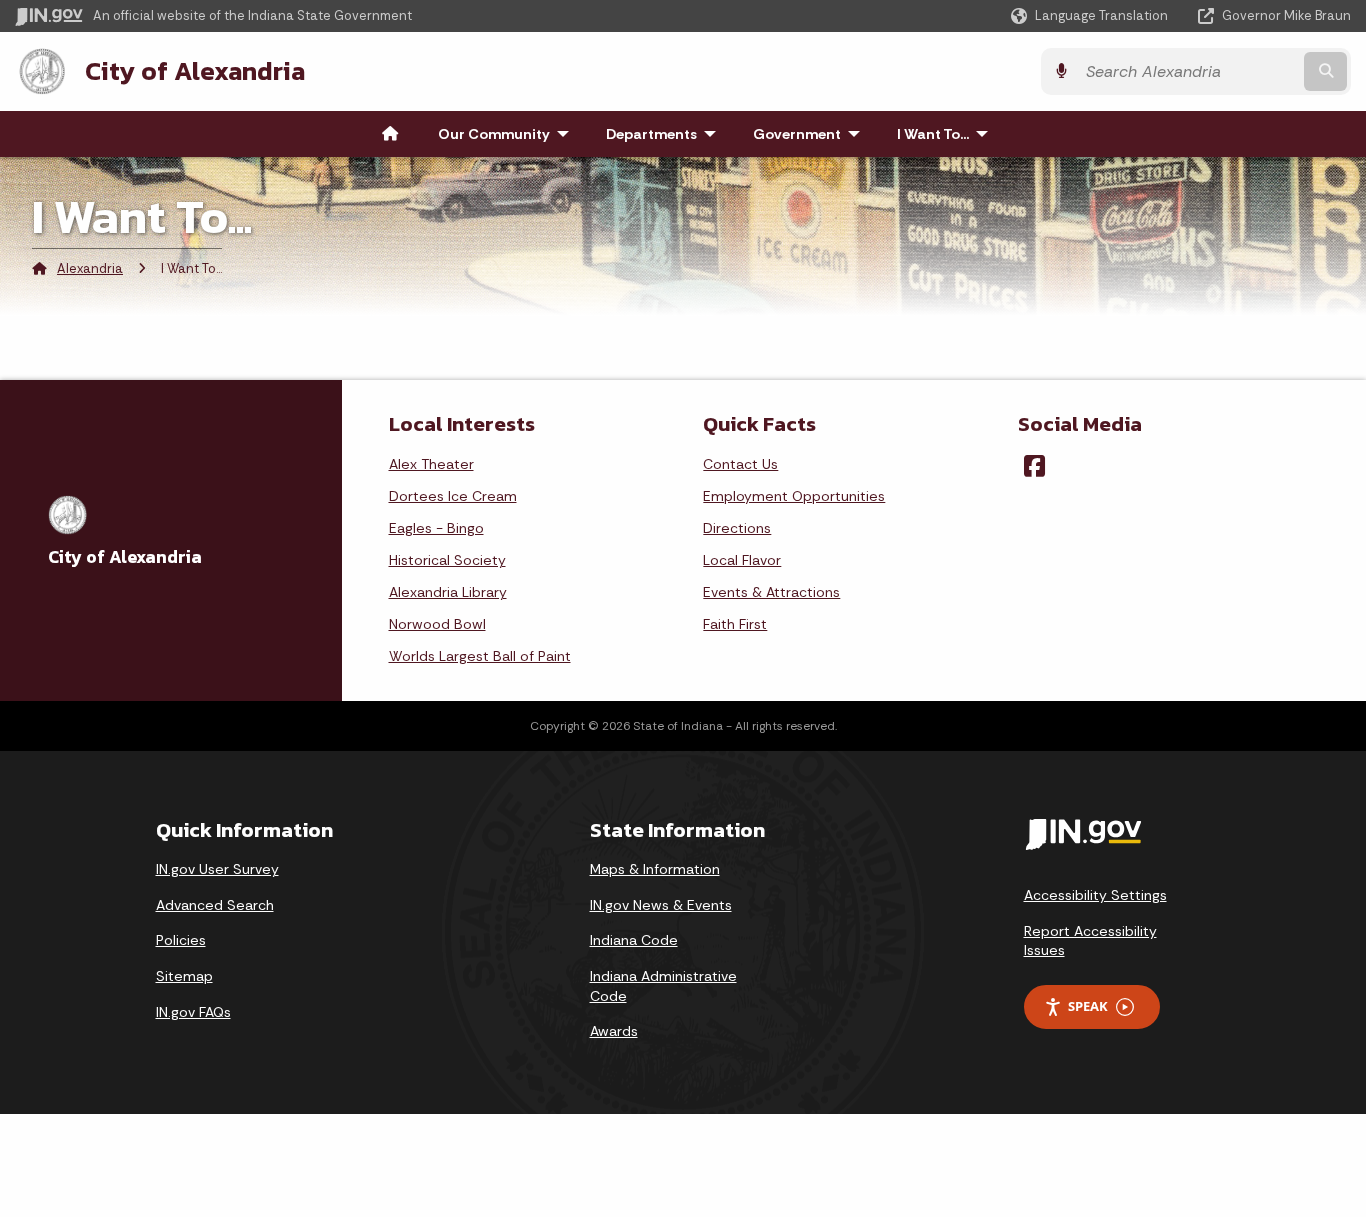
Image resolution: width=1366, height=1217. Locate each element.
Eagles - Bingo (436, 528)
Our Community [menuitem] (508, 134)
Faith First (735, 624)
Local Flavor (742, 560)
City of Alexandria (195, 71)
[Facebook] (1034, 466)
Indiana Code (634, 940)
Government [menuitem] (811, 134)
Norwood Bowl (437, 624)
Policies (181, 940)
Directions (737, 528)
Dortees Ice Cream (453, 496)
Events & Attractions (771, 592)
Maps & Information (655, 869)
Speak (1088, 1006)
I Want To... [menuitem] (947, 134)
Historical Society (447, 560)
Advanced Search (215, 905)
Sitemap (184, 976)
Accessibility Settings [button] (1095, 895)
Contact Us (740, 464)
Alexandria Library (448, 592)
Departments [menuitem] (665, 134)
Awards (614, 1031)
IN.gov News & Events (661, 905)
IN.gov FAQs (193, 1012)
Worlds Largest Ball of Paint (480, 656)
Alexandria (90, 268)
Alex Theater (431, 464)
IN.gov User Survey (217, 869)
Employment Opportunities (794, 496)
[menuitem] (390, 134)
